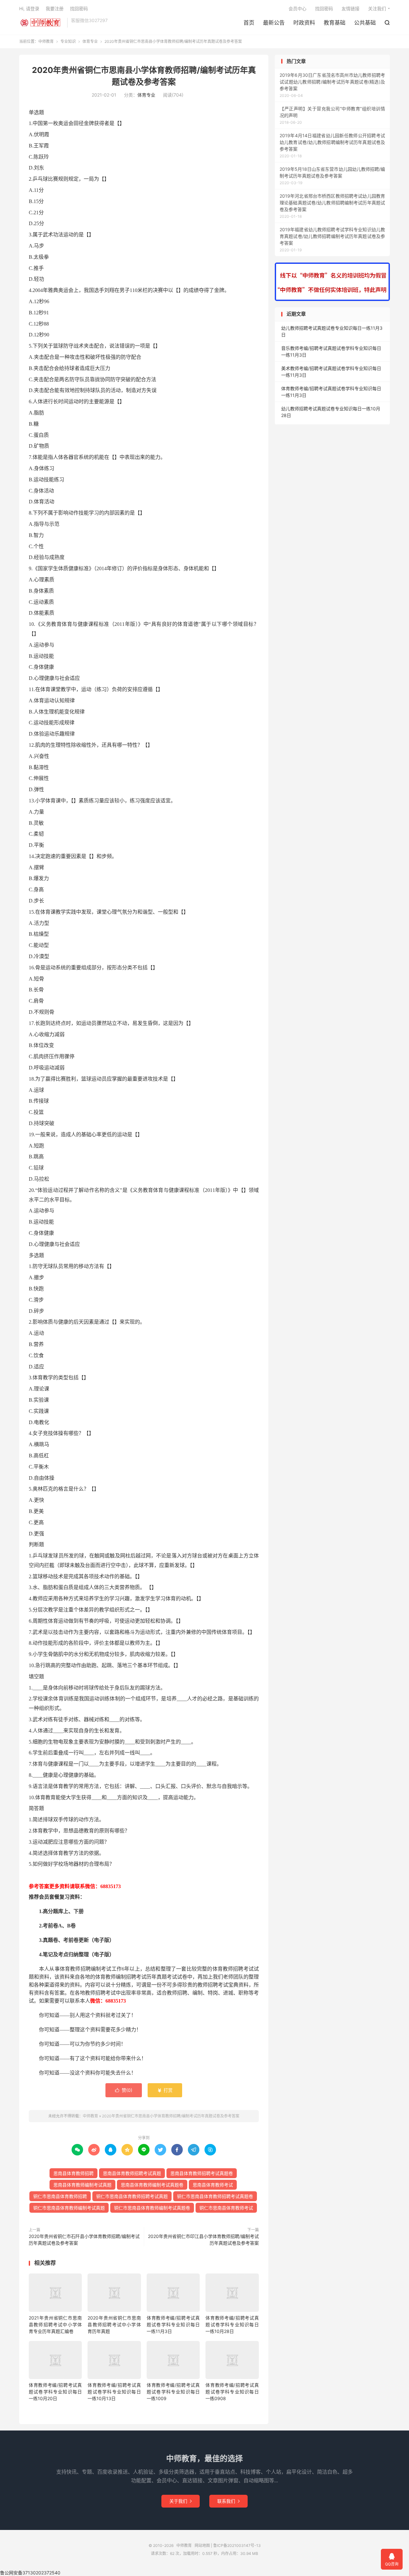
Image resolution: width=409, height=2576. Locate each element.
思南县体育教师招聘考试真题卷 (202, 2173)
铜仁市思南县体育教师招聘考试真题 (132, 2196)
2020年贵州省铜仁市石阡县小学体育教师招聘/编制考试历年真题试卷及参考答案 (84, 2240)
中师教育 (42, 23)
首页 (249, 23)
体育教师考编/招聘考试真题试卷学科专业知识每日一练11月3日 (173, 2324)
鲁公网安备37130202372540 (30, 2573)
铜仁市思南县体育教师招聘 (60, 2196)
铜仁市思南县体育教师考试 (226, 2208)
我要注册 (55, 8)
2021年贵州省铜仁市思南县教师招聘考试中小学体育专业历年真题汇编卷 (55, 2324)
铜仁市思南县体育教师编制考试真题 (69, 2208)
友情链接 (351, 8)
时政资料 (304, 23)
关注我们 (377, 8)
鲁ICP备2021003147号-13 (237, 2545)
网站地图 (202, 2545)
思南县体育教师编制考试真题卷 (152, 2185)
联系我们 (228, 2501)
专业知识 (68, 41)
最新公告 (274, 23)
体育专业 (90, 41)
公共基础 (365, 23)
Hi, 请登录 (29, 8)
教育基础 (335, 23)
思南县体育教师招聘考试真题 (132, 2173)
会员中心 (297, 8)
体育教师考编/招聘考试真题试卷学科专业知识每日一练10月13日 (114, 2392)
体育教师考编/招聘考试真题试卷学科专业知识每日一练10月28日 (232, 2324)
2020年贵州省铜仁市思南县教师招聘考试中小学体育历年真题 (114, 2324)
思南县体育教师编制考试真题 (82, 2185)
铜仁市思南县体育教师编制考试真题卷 (152, 2208)
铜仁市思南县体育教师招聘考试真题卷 (215, 2196)
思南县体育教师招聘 (73, 2173)
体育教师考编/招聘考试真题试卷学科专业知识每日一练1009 (173, 2392)
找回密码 (324, 8)
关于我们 (181, 2501)
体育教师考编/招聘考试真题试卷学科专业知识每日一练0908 (232, 2392)
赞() (124, 2090)
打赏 (165, 2090)
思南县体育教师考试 (213, 2185)
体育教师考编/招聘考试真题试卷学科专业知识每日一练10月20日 (55, 2392)
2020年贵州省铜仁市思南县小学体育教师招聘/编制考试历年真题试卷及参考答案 (171, 2116)
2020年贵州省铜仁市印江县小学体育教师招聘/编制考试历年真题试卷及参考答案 (203, 2240)
